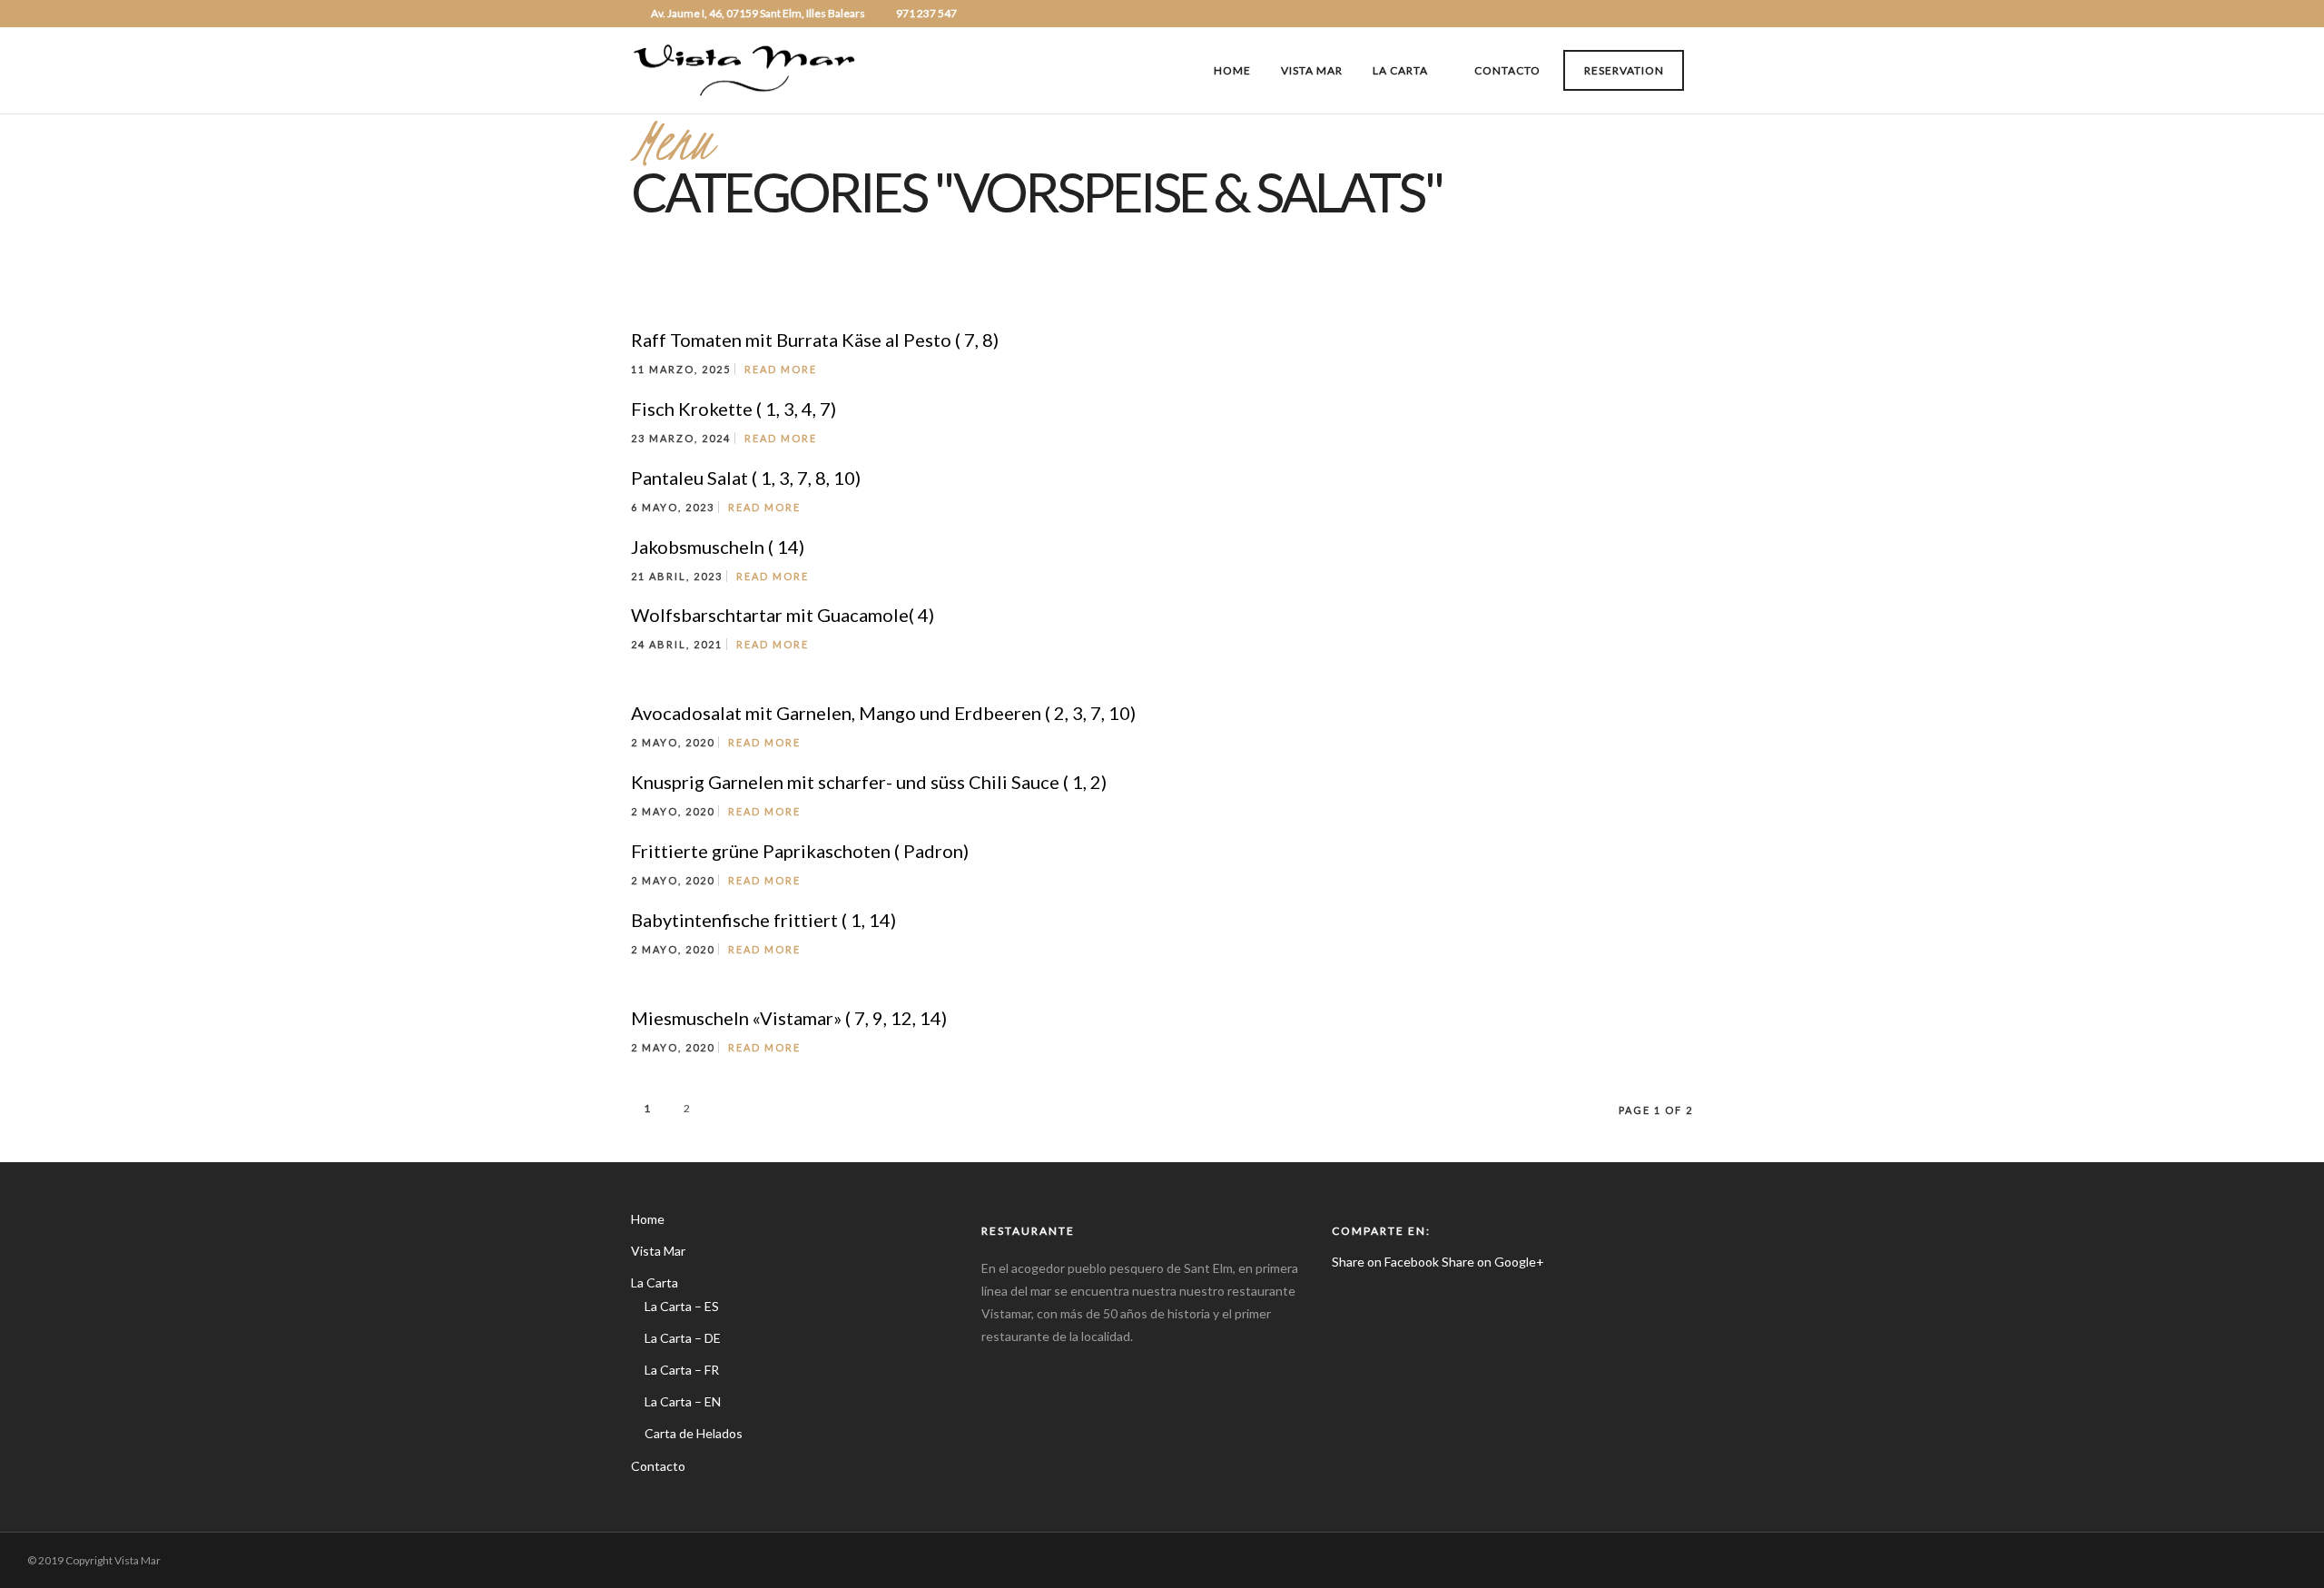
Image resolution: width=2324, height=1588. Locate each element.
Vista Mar (1312, 70)
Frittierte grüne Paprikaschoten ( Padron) (800, 851)
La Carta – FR (682, 1370)
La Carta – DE (683, 1338)
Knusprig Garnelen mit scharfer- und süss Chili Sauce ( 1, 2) (869, 782)
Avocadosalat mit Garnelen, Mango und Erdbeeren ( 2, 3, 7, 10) (883, 713)
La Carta (1400, 70)
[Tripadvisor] (1688, 14)
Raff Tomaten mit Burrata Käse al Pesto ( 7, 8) (815, 340)
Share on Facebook (1385, 1262)
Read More (781, 369)
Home (1232, 70)
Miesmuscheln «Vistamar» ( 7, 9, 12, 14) (789, 1018)
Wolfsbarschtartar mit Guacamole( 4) (783, 615)
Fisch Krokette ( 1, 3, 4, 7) (734, 409)
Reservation (1624, 70)
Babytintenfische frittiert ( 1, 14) (763, 920)
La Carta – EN (683, 1401)
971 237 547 (926, 13)
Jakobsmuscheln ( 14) (718, 547)
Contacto (1507, 70)
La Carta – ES (682, 1306)
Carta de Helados (694, 1433)
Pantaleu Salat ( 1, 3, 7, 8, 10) (746, 478)
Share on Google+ (1493, 1262)
